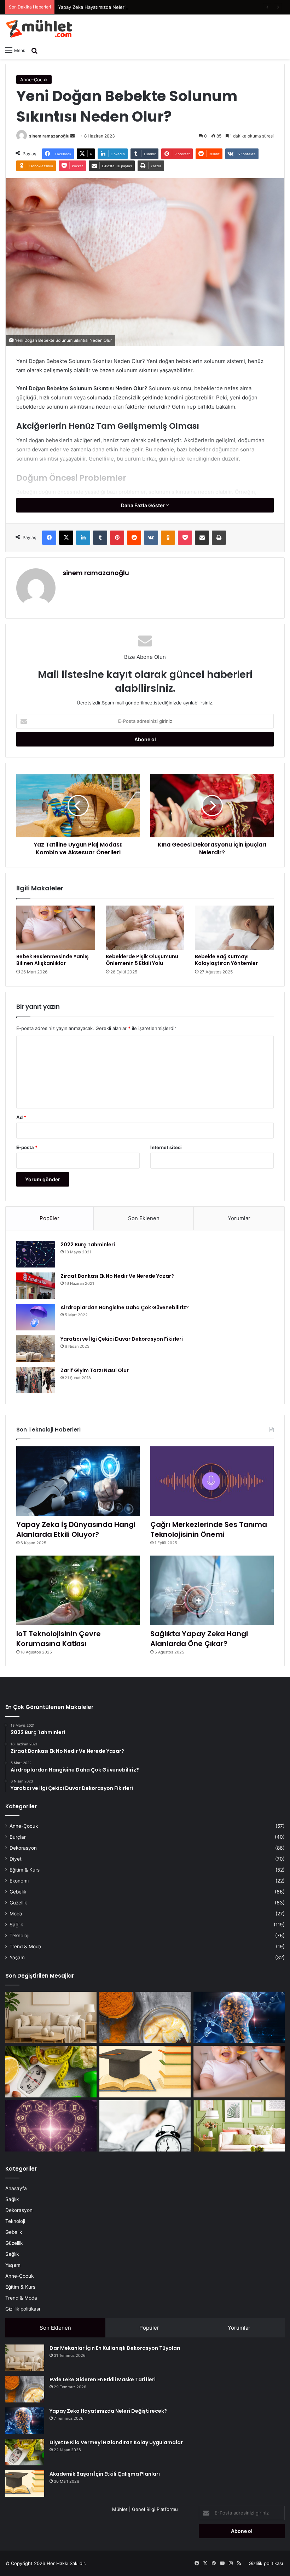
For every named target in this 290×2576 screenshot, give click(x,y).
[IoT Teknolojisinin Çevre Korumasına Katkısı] (78, 1590)
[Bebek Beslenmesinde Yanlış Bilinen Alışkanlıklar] (56, 928)
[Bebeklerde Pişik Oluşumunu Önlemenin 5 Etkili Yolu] (145, 928)
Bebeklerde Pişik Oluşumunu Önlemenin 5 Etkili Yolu (142, 960)
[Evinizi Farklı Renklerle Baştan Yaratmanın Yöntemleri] (239, 2126)
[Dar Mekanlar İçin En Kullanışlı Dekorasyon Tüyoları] (51, 2018)
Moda (16, 1914)
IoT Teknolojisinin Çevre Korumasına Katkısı (59, 1639)
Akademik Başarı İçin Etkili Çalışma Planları (105, 2474)
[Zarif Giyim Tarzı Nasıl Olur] (36, 1380)
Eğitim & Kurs (25, 1870)
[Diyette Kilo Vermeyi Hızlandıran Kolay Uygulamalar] (51, 2072)
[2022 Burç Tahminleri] (36, 1254)
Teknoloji (19, 1936)
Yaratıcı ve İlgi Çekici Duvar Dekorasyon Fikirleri (122, 1339)
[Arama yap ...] (34, 50)
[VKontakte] (151, 538)
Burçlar (18, 1837)
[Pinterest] (117, 538)
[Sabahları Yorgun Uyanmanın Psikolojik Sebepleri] (145, 2126)
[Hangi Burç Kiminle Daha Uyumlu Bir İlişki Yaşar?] (51, 2126)
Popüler (50, 1218)
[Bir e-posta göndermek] (72, 136)
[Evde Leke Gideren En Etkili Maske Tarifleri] (145, 2018)
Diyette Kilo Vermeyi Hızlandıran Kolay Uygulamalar (116, 2442)
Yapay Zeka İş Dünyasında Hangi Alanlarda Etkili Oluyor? (76, 1529)
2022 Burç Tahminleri (88, 1245)
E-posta (27, 1147)
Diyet (16, 1859)
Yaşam (17, 1957)
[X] (66, 538)
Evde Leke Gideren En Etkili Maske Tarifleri (103, 2379)
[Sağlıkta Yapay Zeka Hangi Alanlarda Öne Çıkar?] (212, 1590)
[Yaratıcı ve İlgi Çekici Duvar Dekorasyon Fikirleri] (36, 1349)
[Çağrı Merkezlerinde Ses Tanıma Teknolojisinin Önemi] (212, 1481)
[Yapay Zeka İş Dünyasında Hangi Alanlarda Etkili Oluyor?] (78, 1481)
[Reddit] (134, 538)
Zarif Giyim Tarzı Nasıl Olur (95, 1370)
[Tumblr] (100, 538)
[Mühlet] (39, 29)
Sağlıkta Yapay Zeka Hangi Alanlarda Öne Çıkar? (199, 1639)
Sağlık (16, 1925)
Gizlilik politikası (23, 2309)
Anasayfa (16, 2188)
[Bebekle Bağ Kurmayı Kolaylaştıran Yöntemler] (234, 928)
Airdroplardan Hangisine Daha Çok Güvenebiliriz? (125, 1307)
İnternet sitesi (166, 1147)
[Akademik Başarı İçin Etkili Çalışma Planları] (145, 2072)
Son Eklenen (144, 1218)
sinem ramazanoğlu (49, 136)
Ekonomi (19, 1881)
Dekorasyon (23, 1848)
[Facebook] (49, 538)
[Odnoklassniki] (168, 538)
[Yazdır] (219, 538)
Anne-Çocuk (34, 80)
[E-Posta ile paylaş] (202, 538)
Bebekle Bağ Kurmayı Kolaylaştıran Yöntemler (226, 960)
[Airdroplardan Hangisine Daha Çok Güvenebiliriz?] (36, 1317)
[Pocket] (185, 538)
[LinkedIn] (83, 538)
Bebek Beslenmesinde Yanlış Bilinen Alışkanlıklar (53, 960)
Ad (21, 1117)
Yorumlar (239, 1218)
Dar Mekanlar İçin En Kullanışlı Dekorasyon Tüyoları (115, 2348)
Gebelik (18, 1892)
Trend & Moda (25, 1946)
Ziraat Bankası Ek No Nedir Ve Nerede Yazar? (117, 1276)
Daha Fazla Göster (143, 505)
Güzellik (18, 1903)
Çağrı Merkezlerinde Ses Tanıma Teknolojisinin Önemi (209, 1529)
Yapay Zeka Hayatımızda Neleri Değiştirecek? (108, 7)
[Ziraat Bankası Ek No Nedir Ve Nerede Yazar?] (36, 1286)
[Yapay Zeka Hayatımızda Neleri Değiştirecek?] (239, 2018)
